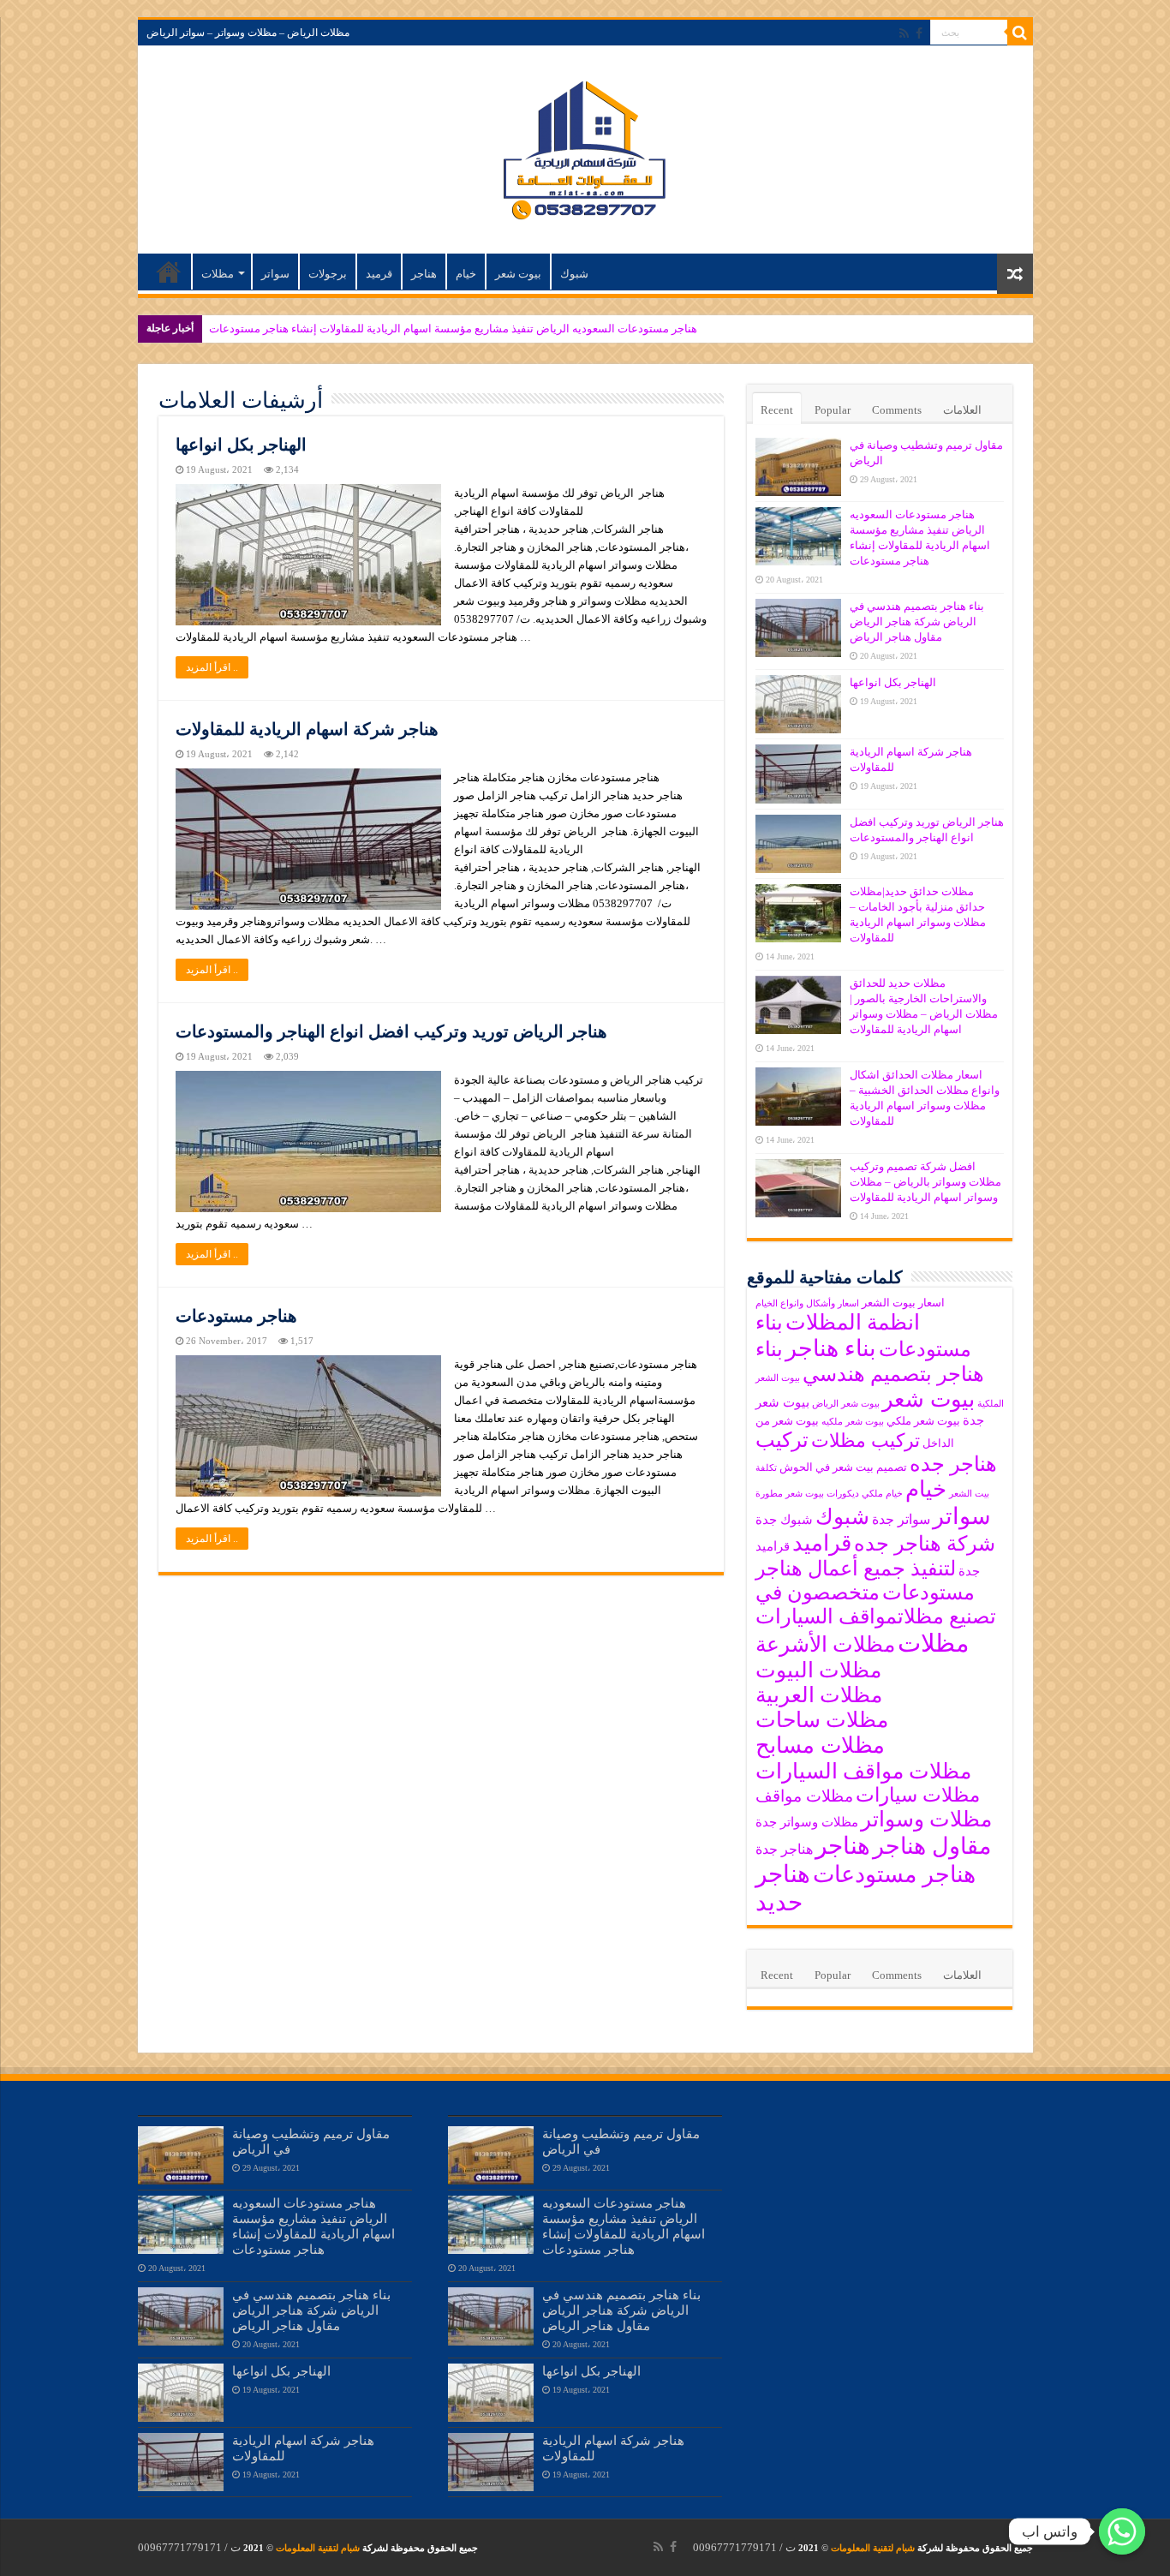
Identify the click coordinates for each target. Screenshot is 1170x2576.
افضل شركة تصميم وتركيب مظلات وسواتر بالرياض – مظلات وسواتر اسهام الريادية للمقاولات (925, 1182)
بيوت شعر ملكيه (853, 1422)
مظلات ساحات (822, 1720)
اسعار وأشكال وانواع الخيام (807, 1303)
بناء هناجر (831, 1348)
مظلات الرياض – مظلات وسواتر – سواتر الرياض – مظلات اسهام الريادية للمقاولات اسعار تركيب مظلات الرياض (169, 272)
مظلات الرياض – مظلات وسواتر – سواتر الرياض (248, 33)
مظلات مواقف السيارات (863, 1771)
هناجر (424, 274)
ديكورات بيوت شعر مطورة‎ (807, 1494)
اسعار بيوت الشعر (903, 1303)
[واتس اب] (1122, 2531)
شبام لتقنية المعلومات (873, 2548)
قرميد (379, 274)
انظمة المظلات (853, 1322)
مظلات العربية (819, 1695)
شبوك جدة (784, 1520)
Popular (833, 410)
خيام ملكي (882, 1494)
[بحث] (1020, 33)
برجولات (328, 274)
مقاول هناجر (932, 1846)
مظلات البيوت (818, 1670)
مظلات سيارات (918, 1795)
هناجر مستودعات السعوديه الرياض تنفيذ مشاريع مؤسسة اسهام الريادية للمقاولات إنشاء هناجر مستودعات (453, 329)
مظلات (218, 274)
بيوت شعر (518, 274)
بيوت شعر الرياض (846, 1404)
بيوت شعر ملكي (923, 1421)
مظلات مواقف (804, 1796)
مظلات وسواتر (926, 1819)
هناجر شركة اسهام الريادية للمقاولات (307, 729)
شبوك (574, 274)
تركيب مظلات (866, 1441)
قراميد (822, 1543)
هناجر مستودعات (236, 1316)
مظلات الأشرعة (825, 1644)
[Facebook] (919, 33)
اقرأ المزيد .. (212, 667)
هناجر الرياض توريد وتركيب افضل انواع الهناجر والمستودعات (391, 1031)
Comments (897, 410)
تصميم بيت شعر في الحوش (843, 1467)
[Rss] (904, 33)
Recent (777, 410)
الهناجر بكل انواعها (241, 445)
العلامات (962, 410)
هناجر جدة (784, 1849)
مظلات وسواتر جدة (807, 1822)
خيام (466, 274)
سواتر (275, 274)
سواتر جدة (901, 1519)
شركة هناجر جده (925, 1544)
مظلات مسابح (820, 1745)
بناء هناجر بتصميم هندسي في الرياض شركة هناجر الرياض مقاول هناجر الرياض (917, 622)
